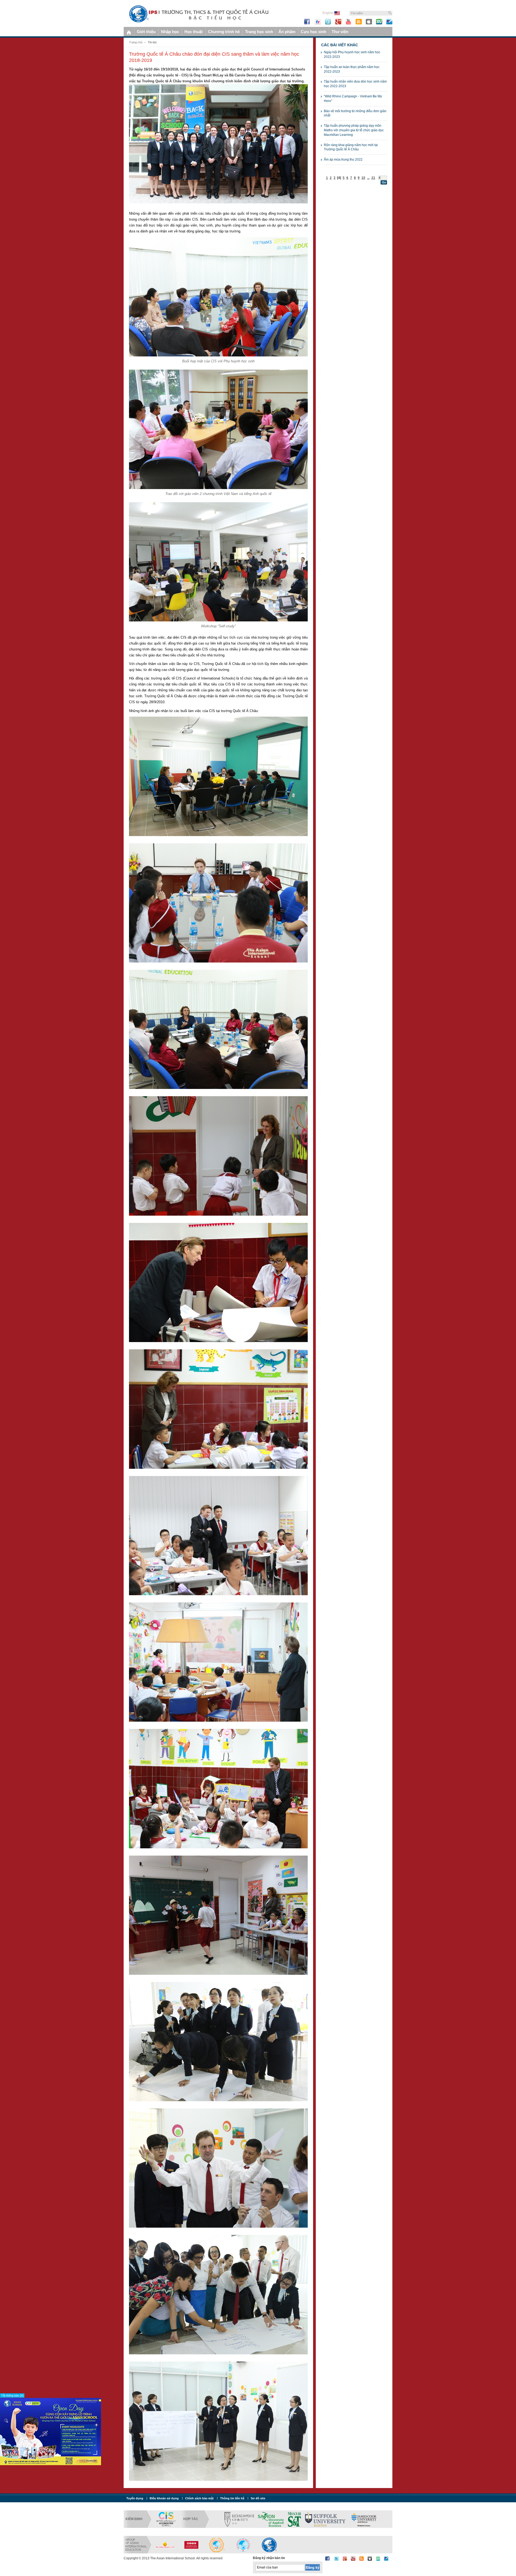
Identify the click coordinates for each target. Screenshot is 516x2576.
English (328, 13)
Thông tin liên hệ (232, 2498)
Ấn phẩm (287, 32)
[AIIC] (191, 2545)
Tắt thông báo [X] (12, 2395)
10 (363, 178)
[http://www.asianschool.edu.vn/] (269, 2545)
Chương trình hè (224, 32)
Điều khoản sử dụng (164, 2498)
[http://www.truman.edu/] (307, 2519)
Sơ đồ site (258, 2498)
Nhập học (170, 32)
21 (373, 178)
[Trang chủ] (129, 32)
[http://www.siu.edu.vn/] (217, 2545)
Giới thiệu (146, 32)
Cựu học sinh (313, 32)
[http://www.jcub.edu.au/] (274, 2519)
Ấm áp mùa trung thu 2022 (343, 160)
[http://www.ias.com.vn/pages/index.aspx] (243, 2545)
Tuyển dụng (135, 2498)
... (368, 178)
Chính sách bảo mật (199, 2498)
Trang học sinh (259, 32)
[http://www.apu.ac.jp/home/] (374, 2519)
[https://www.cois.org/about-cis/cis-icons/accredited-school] (166, 2519)
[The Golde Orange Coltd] (165, 2545)
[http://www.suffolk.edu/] (235, 2519)
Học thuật (193, 32)
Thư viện (340, 32)
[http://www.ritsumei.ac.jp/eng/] (341, 2519)
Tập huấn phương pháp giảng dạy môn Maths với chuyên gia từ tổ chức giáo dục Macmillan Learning (354, 130)
